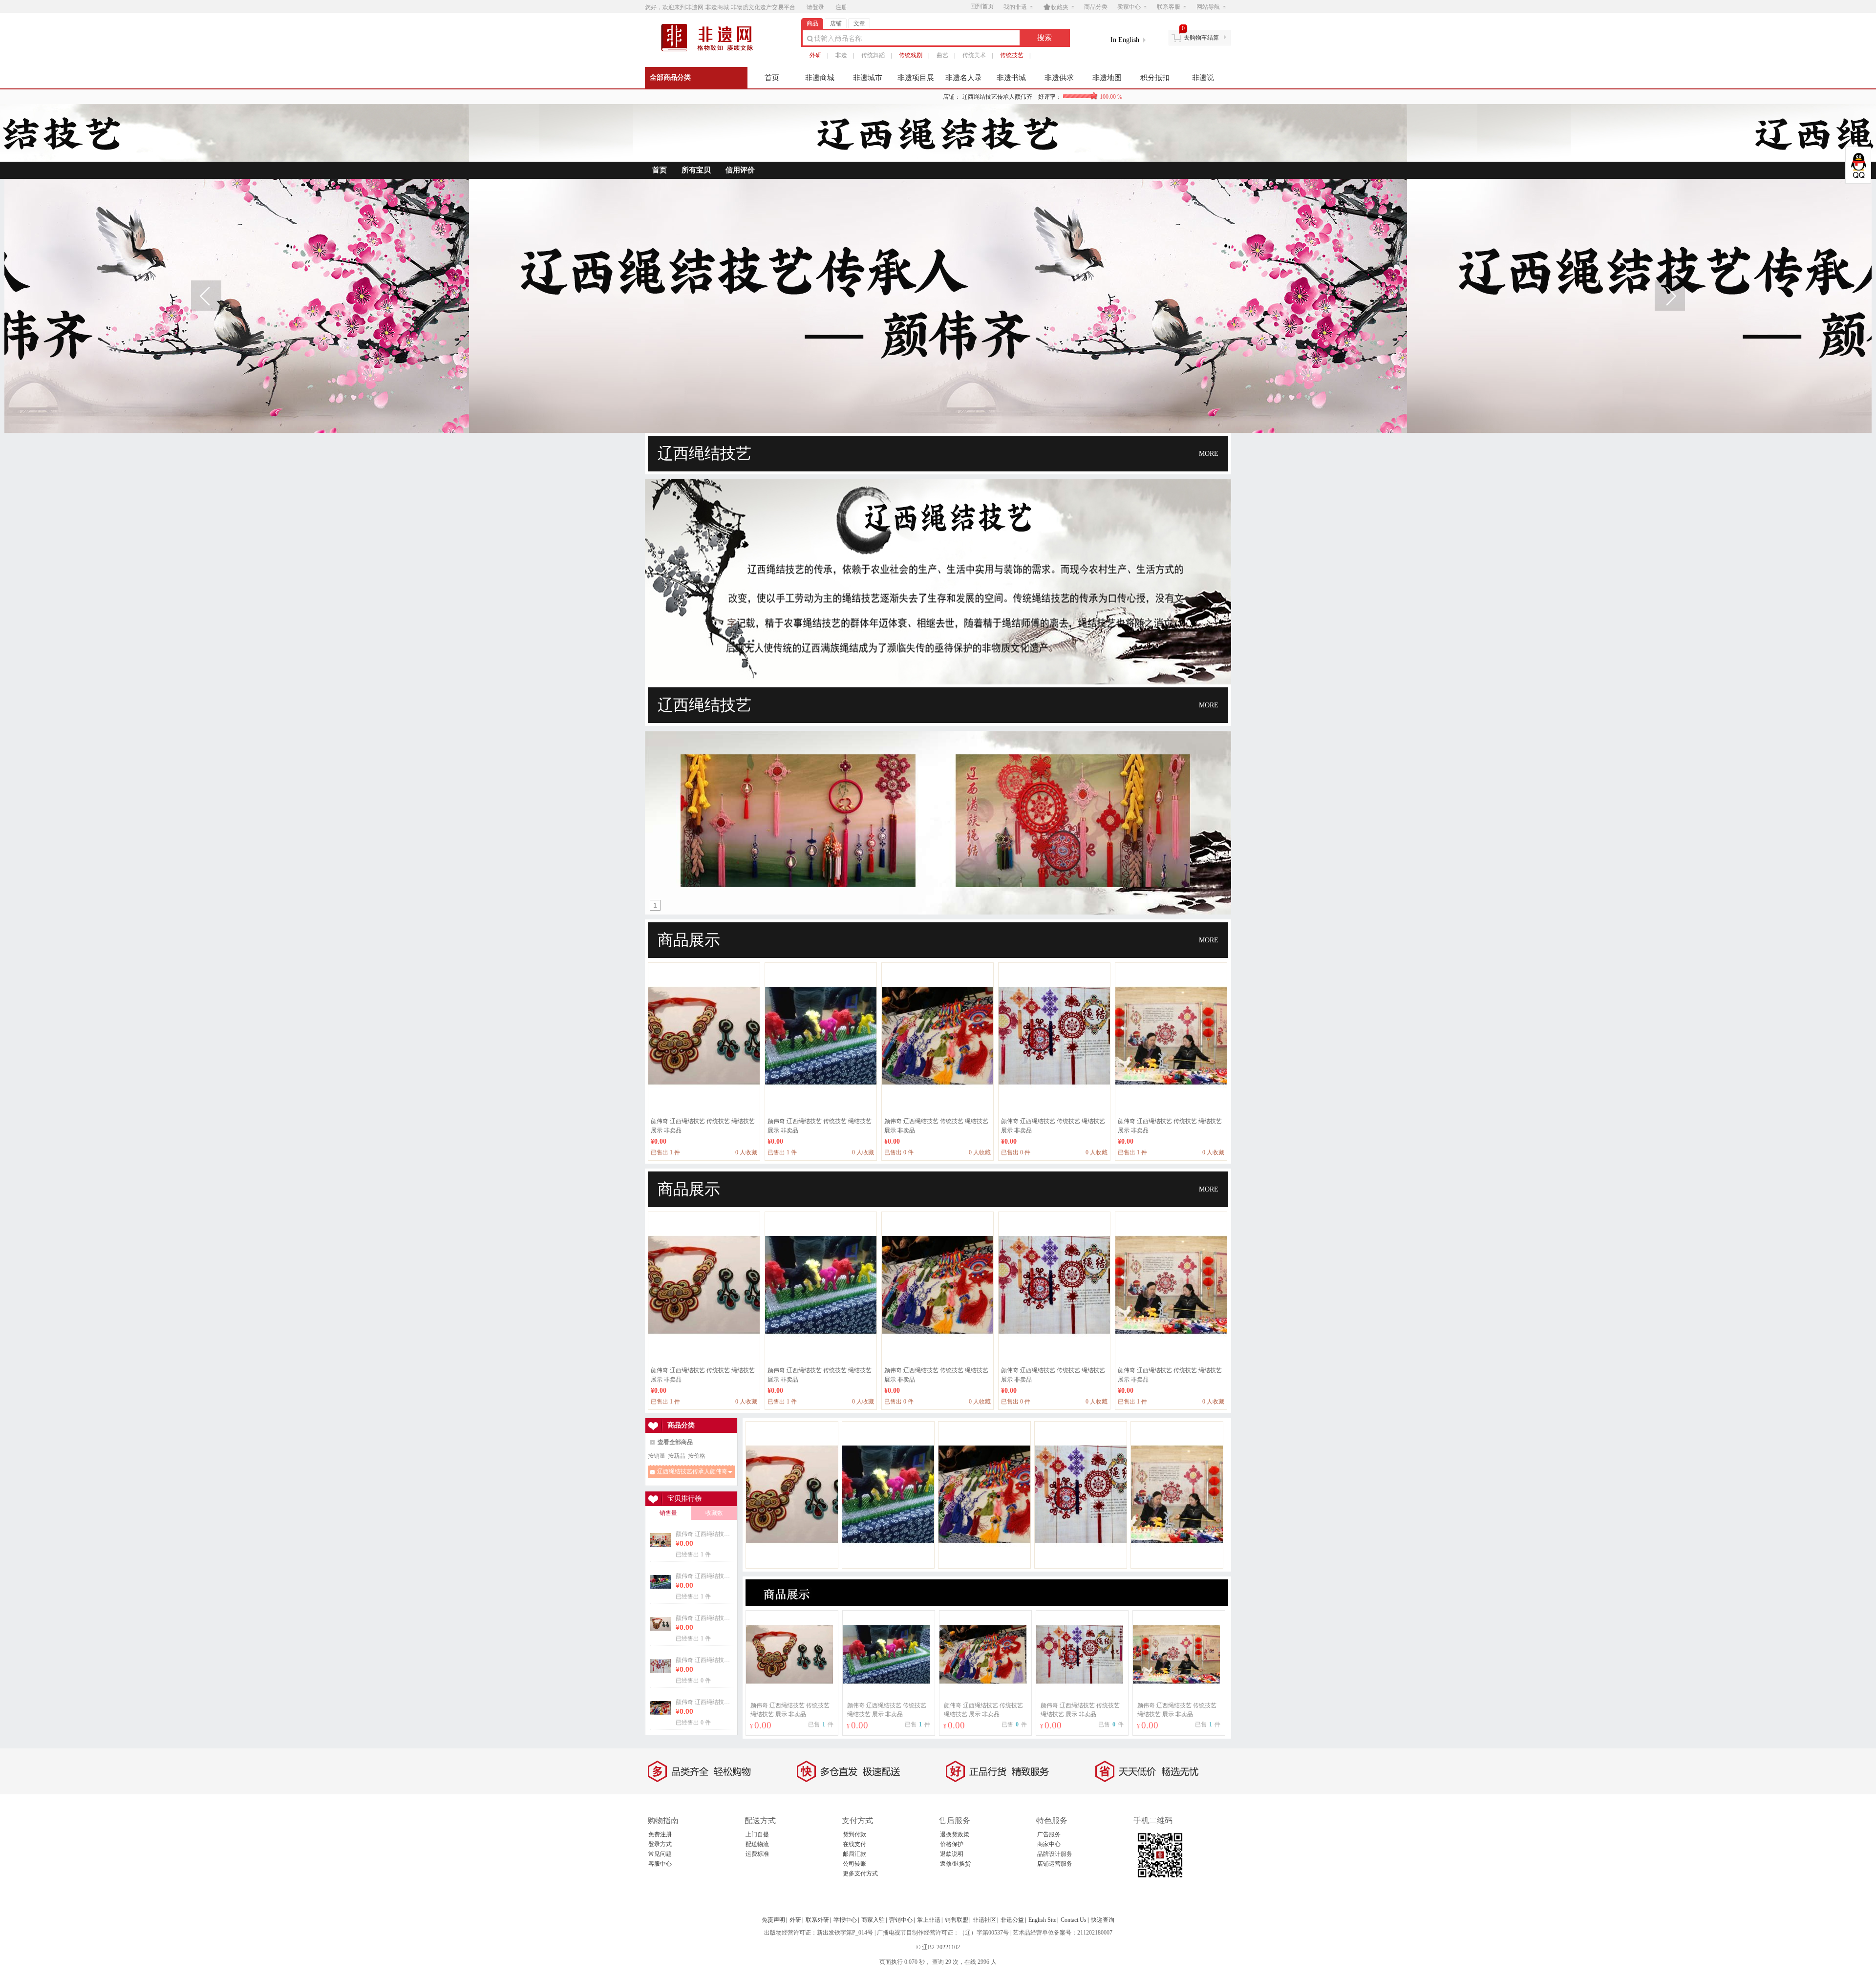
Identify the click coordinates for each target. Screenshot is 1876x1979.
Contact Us (1074, 1920)
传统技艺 (1012, 55)
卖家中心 (1129, 7)
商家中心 (1049, 1844)
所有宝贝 (696, 170)
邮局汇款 (854, 1854)
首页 (772, 78)
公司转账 (854, 1864)
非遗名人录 (964, 78)
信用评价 (740, 170)
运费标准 (757, 1854)
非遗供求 (1059, 78)
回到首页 (982, 6)
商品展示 (689, 940)
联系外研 (817, 1920)
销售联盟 (957, 1920)
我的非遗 (1015, 7)
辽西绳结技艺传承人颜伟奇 (692, 1471)
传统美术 (974, 55)
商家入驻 (873, 1920)
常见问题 (660, 1854)
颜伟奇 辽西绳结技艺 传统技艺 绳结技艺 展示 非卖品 (704, 1534)
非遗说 (1203, 78)
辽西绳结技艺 (704, 453)
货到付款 (854, 1834)
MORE (1209, 454)
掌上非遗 (929, 1920)
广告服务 (1049, 1834)
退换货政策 (955, 1834)
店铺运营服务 (1055, 1864)
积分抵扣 (1155, 78)
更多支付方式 (860, 1873)
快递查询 (1103, 1920)
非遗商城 (820, 78)
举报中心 (845, 1920)
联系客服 (1169, 7)
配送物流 (757, 1844)
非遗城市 (868, 78)
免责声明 (773, 1920)
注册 (841, 7)
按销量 (657, 1456)
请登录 (815, 7)
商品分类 (1096, 7)
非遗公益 (1012, 1920)
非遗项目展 (916, 78)
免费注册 (660, 1834)
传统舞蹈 (873, 55)
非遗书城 (1011, 78)
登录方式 (660, 1844)
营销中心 (901, 1920)
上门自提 (757, 1834)
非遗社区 (984, 1920)
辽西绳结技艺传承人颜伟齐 (1042, 97)
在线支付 (854, 1844)
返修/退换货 (955, 1864)
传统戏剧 (911, 55)
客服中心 (660, 1864)
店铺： (952, 97)
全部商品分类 (670, 77)
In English (1125, 40)
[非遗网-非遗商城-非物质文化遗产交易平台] (711, 50)
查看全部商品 (675, 1442)
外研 (815, 55)
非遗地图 (1107, 78)
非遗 (841, 55)
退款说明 (952, 1854)
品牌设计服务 (1055, 1854)
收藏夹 (1056, 7)
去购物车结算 (1201, 38)
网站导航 (1208, 7)
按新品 (677, 1456)
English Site (1042, 1920)
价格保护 (952, 1844)
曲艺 (942, 55)
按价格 (697, 1456)
